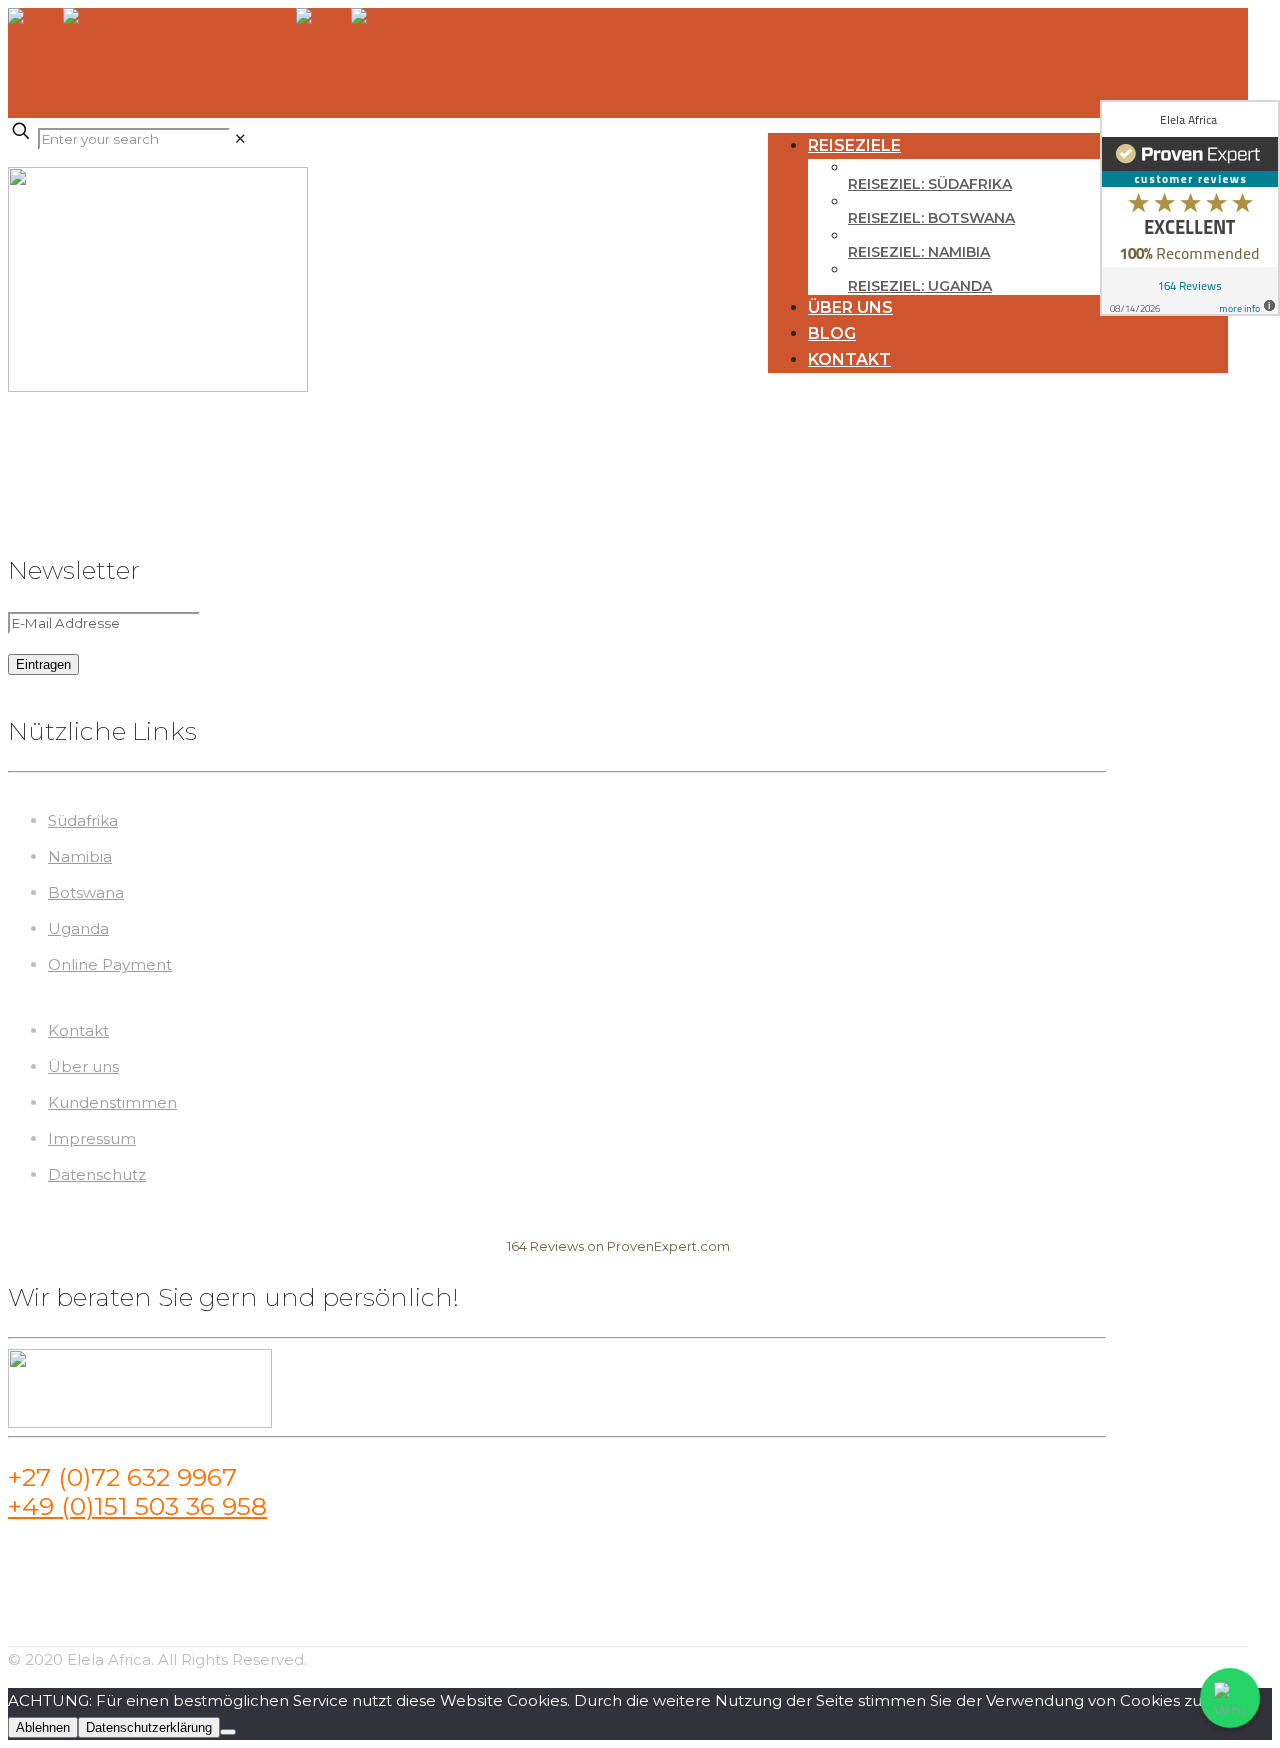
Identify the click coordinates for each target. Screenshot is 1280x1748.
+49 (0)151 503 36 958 (137, 1506)
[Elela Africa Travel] (207, 62)
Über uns (83, 1066)
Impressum (92, 1138)
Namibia (80, 856)
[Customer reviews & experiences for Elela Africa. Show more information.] (1190, 208)
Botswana (86, 892)
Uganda (78, 928)
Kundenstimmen (112, 1102)
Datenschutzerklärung (149, 1727)
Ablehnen (43, 1727)
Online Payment (110, 964)
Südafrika (83, 820)
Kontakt (78, 1030)
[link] (240, 138)
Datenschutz (97, 1174)
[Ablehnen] (228, 1732)
